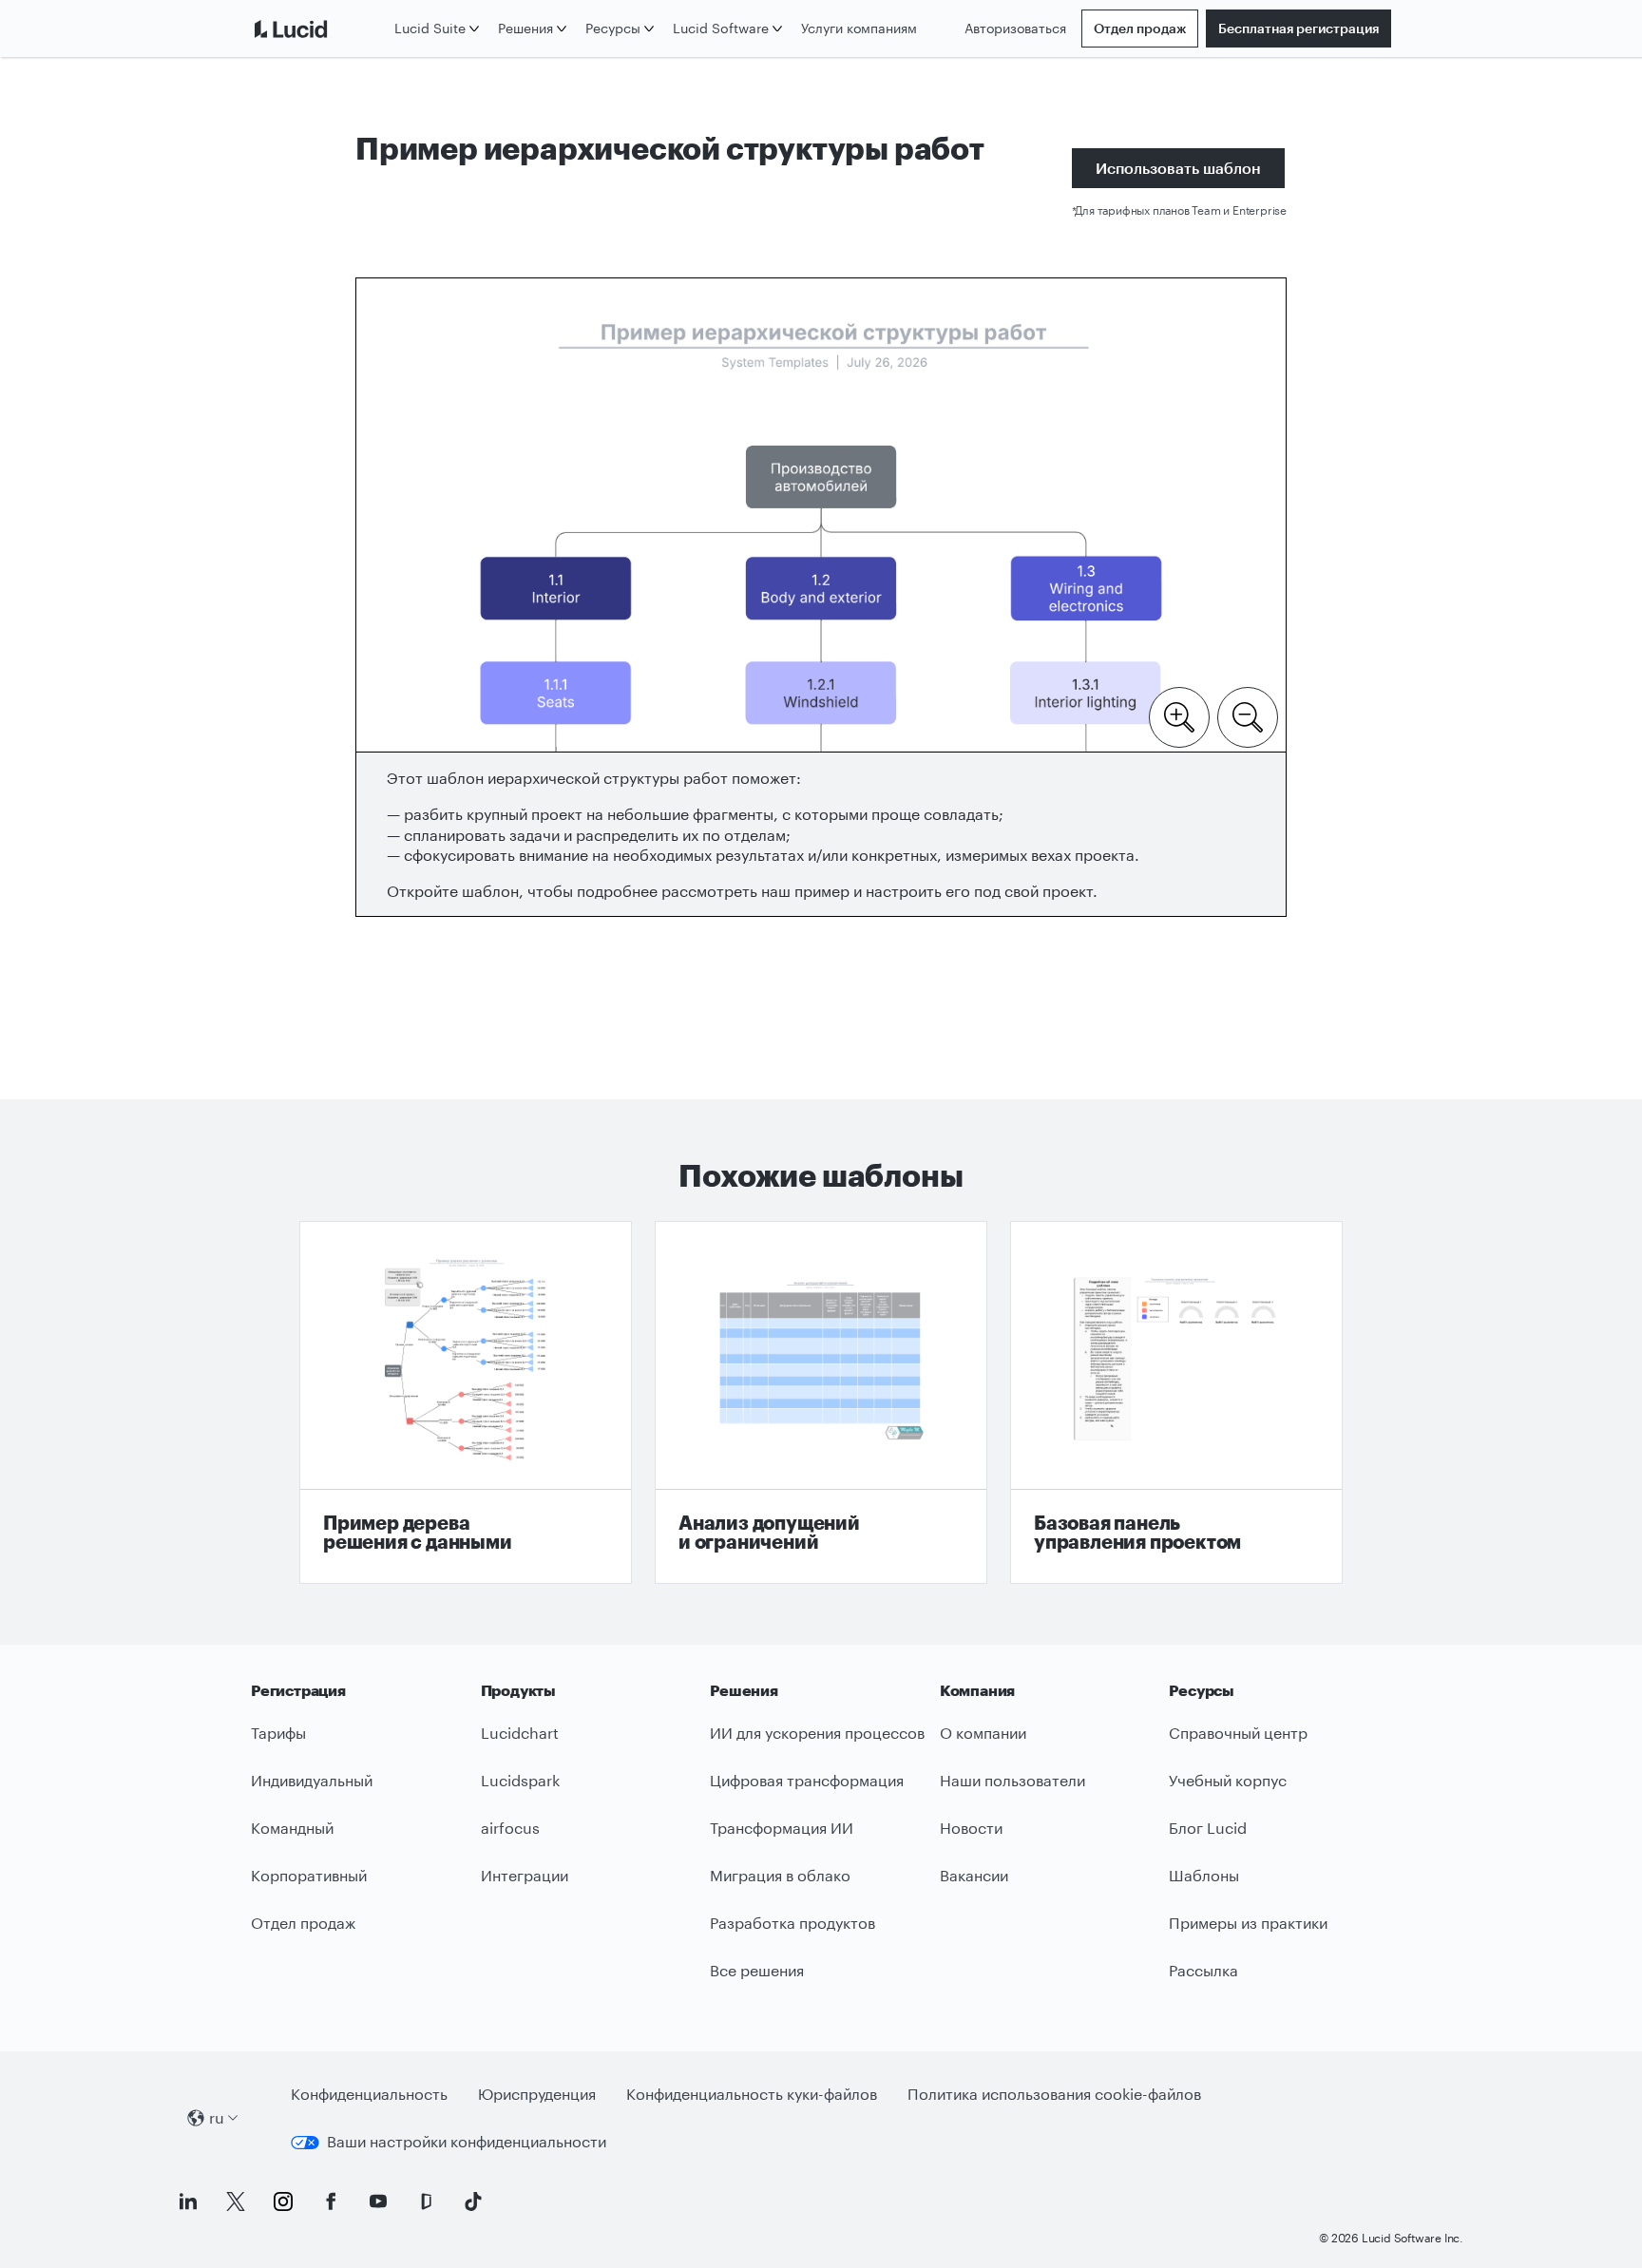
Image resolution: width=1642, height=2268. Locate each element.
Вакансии (974, 1875)
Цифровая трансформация (807, 1780)
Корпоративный (309, 1875)
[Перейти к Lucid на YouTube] (378, 2201)
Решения (525, 28)
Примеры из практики (1248, 1923)
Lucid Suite (430, 28)
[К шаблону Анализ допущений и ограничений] (821, 1402)
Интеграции (525, 1875)
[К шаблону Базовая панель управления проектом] (1176, 1402)
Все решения (757, 1970)
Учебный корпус (1228, 1780)
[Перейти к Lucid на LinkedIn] (188, 2201)
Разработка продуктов (792, 1923)
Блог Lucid (1208, 1828)
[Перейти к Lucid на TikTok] (473, 2201)
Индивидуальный (312, 1780)
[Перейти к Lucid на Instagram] (283, 2201)
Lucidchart (520, 1733)
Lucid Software (721, 28)
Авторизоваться (1015, 28)
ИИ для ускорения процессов (817, 1733)
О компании (983, 1733)
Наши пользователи (1012, 1780)
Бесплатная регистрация (1298, 28)
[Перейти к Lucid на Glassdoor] (426, 2201)
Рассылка (1203, 1970)
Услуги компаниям (859, 28)
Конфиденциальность (369, 2094)
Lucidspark (520, 1780)
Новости (971, 1828)
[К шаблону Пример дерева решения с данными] (466, 1402)
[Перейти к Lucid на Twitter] (236, 2201)
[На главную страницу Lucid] (319, 29)
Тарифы (278, 1733)
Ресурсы (613, 28)
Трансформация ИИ (782, 1828)
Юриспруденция (537, 2094)
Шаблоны (1204, 1875)
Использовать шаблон (1178, 168)
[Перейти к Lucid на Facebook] (331, 2201)
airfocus (510, 1828)
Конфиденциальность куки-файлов (752, 2094)
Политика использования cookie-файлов (1054, 2094)
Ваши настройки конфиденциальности (467, 2141)
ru (217, 2117)
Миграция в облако (780, 1875)
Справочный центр (1238, 1733)
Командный (292, 1828)
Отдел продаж (1140, 28)
